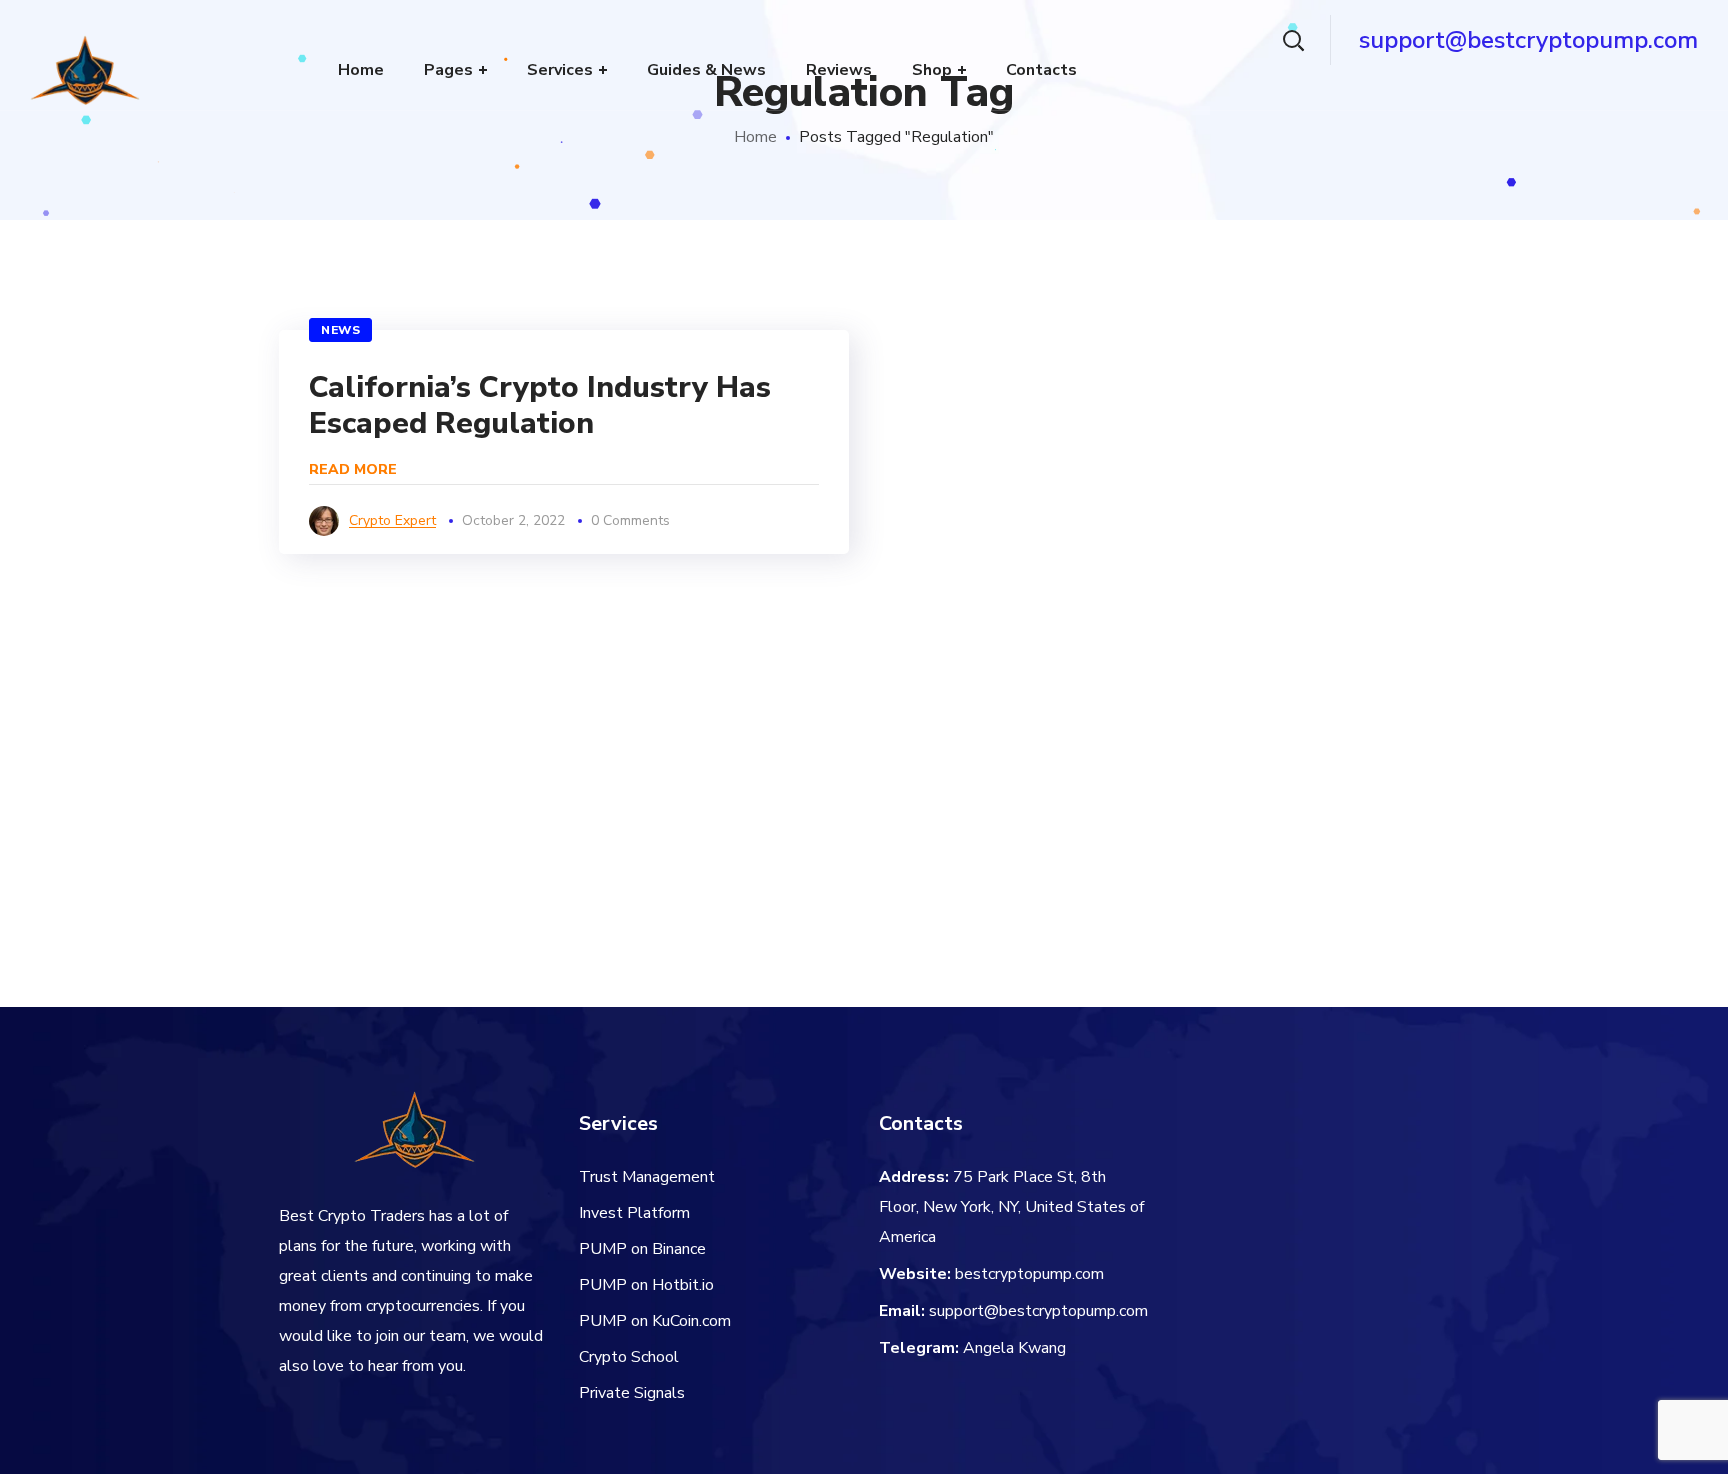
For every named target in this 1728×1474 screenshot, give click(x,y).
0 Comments (630, 520)
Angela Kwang (1014, 1348)
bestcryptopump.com (1029, 1274)
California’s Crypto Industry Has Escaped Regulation (540, 405)
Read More (353, 469)
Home (755, 137)
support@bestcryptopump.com (1038, 1311)
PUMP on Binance (642, 1249)
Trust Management (647, 1177)
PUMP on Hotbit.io (646, 1285)
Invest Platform (634, 1213)
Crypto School (629, 1357)
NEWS (340, 330)
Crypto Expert (392, 520)
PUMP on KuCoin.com (655, 1321)
